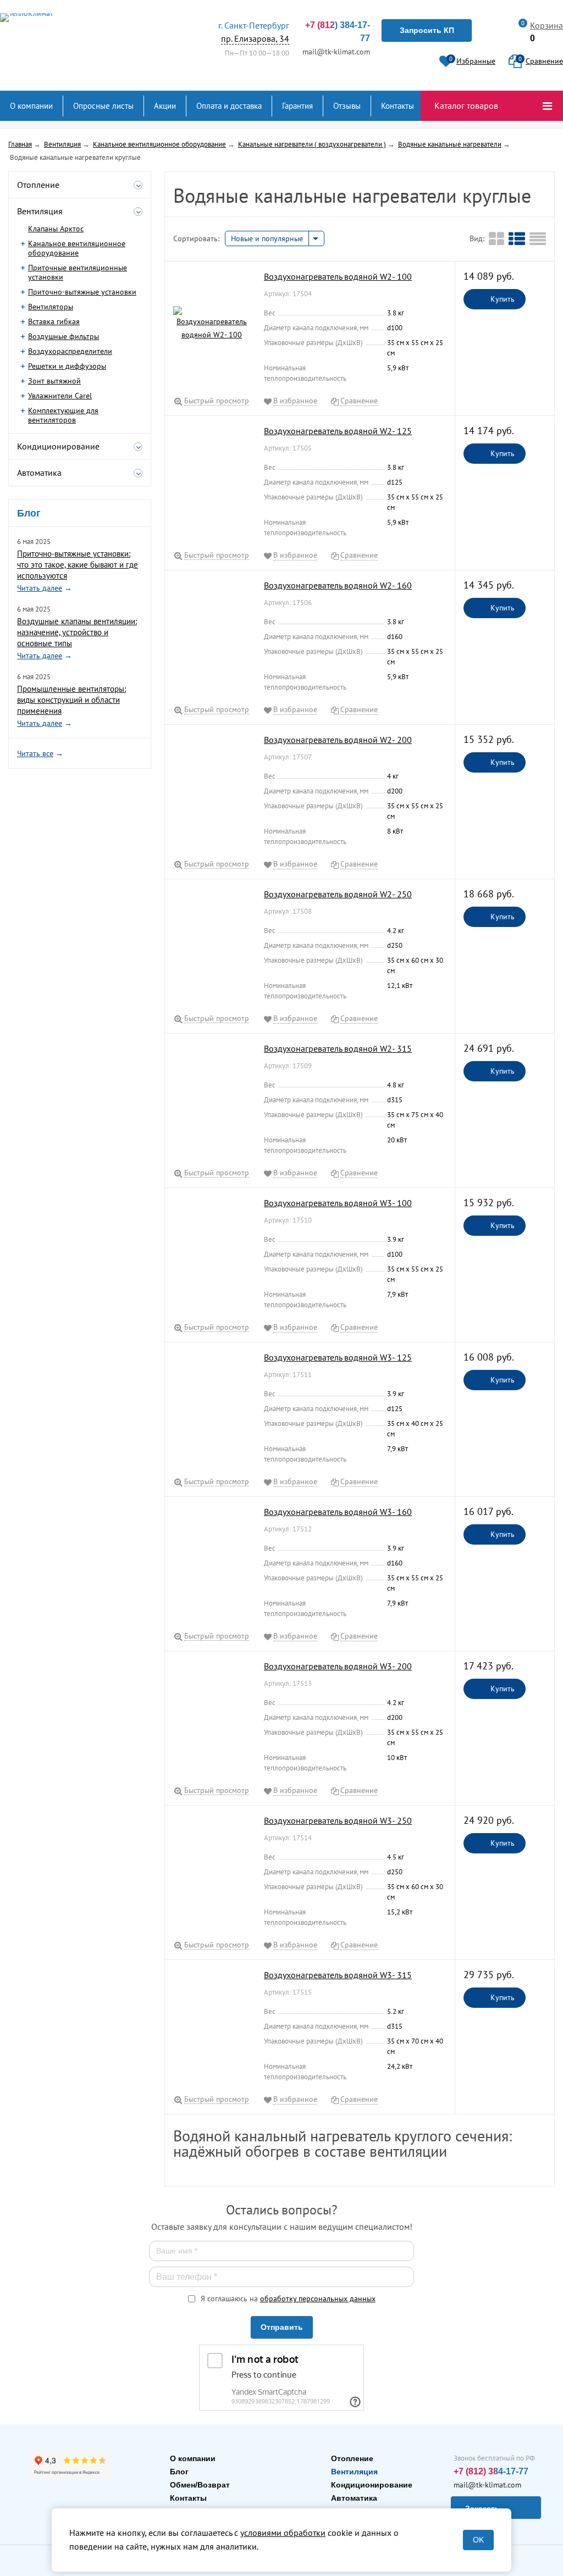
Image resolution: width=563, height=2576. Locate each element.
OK (478, 2540)
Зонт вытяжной (54, 381)
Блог (179, 2472)
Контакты (398, 106)
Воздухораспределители (70, 351)
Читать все (35, 753)
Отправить (282, 2327)
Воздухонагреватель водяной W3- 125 (338, 1357)
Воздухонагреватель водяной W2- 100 (338, 276)
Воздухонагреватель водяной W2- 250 (338, 894)
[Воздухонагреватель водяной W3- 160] (212, 1559)
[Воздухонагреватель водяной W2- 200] (212, 787)
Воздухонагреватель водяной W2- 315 (338, 1048)
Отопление (352, 2458)
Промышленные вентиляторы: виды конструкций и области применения (71, 700)
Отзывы (347, 106)
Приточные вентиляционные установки (78, 272)
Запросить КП (427, 30)
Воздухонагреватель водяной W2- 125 (338, 431)
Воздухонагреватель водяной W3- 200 (338, 1666)
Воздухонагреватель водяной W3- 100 (338, 1203)
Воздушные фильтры (64, 336)
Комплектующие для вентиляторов (63, 415)
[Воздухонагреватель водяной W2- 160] (212, 632)
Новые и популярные (267, 238)
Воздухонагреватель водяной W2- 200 (338, 740)
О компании (31, 106)
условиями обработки (283, 2533)
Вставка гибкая (54, 321)
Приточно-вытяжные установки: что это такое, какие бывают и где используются (78, 565)
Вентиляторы (51, 307)
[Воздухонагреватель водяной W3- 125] (212, 1404)
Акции (165, 106)
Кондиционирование (372, 2485)
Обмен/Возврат (200, 2485)
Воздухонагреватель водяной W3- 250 (338, 1820)
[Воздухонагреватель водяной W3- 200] (212, 1713)
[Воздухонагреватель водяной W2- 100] (212, 324)
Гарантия (297, 106)
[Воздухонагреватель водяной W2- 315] (212, 1096)
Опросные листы (103, 106)
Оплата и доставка (229, 106)
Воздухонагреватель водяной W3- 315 (338, 1975)
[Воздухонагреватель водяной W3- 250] (212, 1868)
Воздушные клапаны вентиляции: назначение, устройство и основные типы (77, 632)
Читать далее (40, 588)
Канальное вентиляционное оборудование (77, 248)
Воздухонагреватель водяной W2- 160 (338, 585)
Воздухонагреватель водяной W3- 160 (338, 1512)
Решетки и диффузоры (67, 366)
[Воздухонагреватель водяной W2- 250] (212, 941)
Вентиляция (354, 2472)
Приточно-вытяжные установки (82, 292)
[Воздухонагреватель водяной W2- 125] (212, 478)
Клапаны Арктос (56, 229)
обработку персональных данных (318, 2299)
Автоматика (354, 2498)
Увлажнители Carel (60, 396)
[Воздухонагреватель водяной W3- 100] (212, 1250)
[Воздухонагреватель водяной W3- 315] (212, 2022)
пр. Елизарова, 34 (254, 32)
